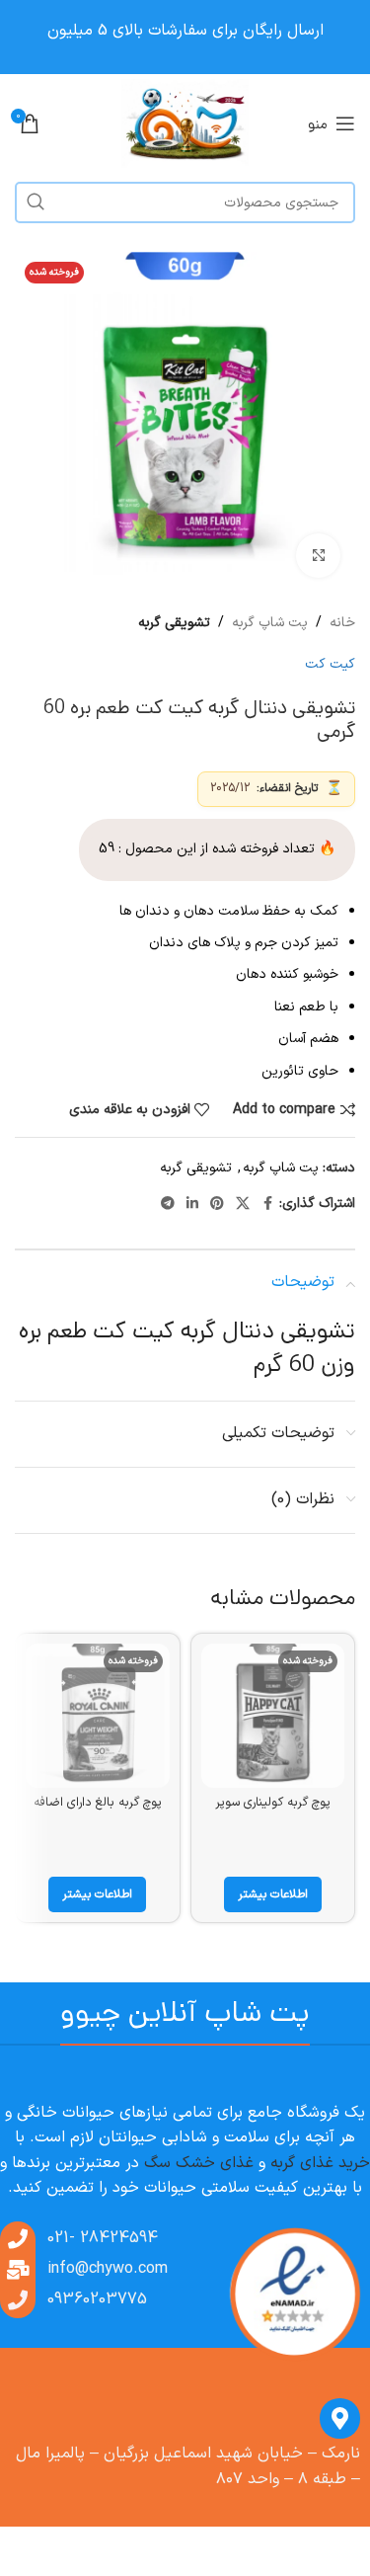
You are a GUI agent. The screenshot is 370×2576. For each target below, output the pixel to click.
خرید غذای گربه (320, 2163)
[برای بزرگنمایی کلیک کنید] (318, 556)
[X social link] (243, 1205)
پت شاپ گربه (270, 623)
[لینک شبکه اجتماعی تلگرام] (168, 1205)
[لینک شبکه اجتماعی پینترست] (217, 1205)
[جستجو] (36, 202)
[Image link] (294, 2294)
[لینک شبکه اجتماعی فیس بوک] (267, 1205)
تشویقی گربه (174, 623)
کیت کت (330, 664)
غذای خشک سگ (199, 2163)
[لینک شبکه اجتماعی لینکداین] (192, 1205)
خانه (342, 623)
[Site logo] (185, 123)
